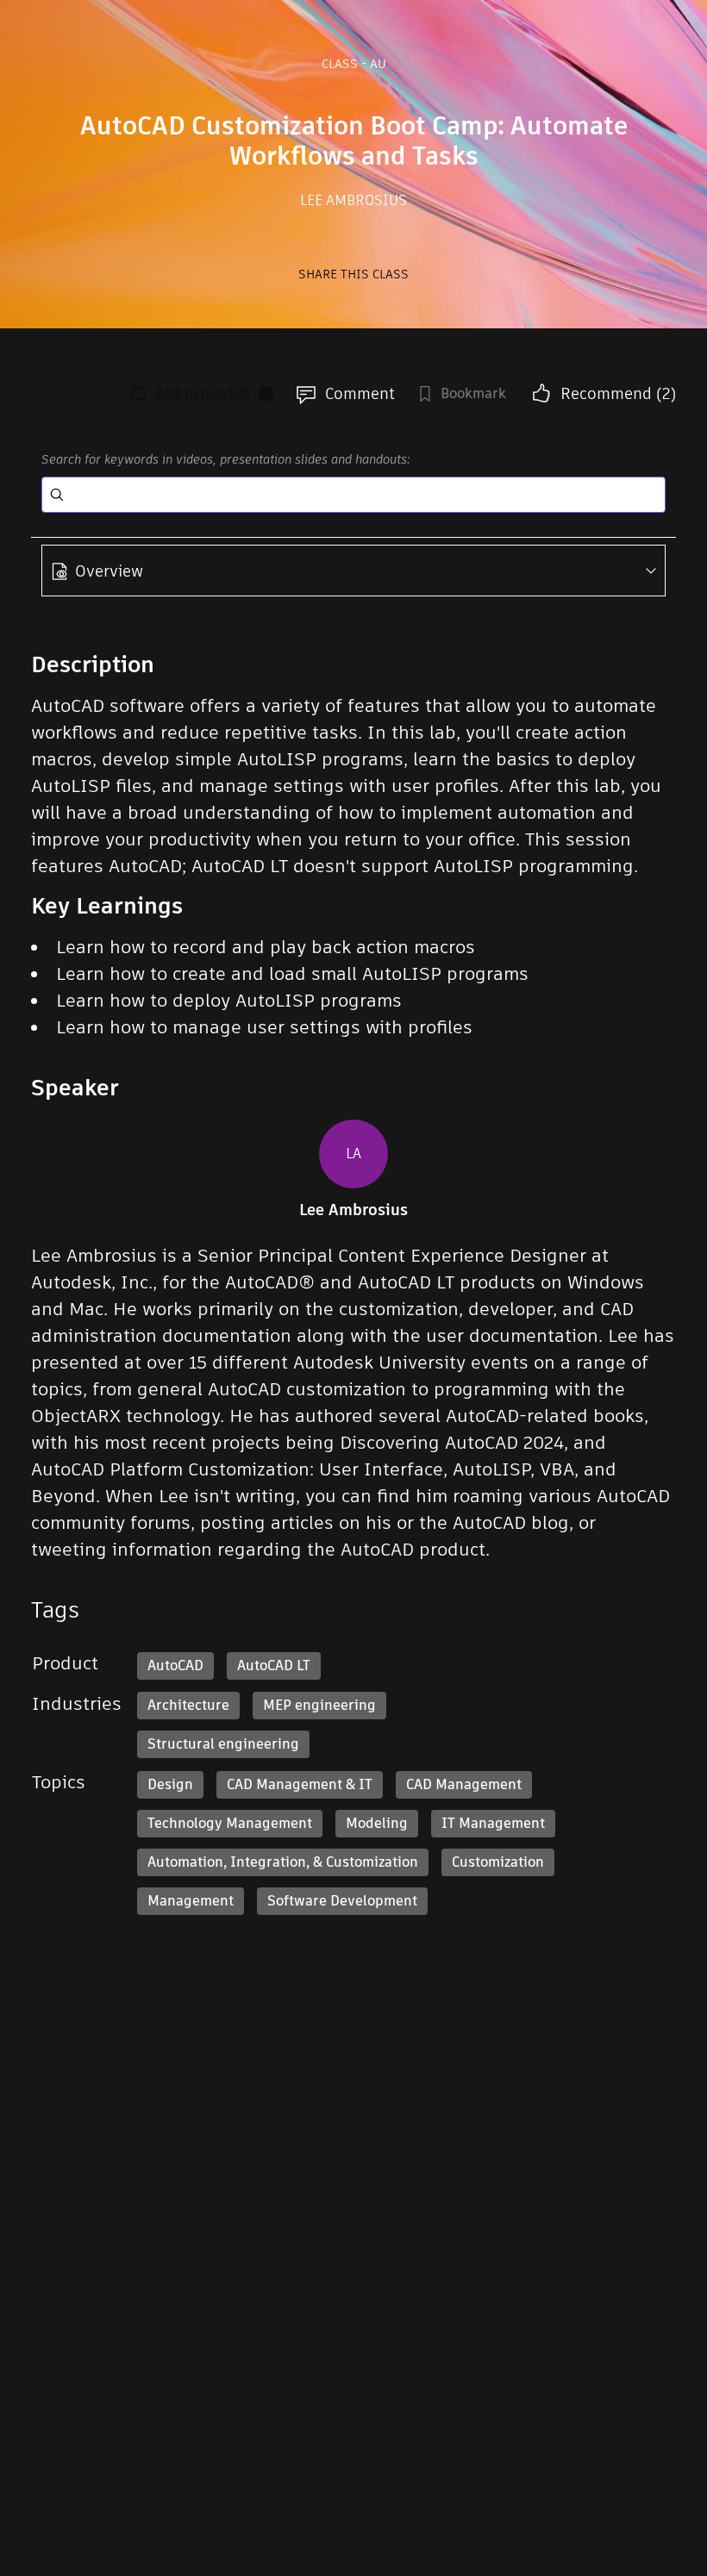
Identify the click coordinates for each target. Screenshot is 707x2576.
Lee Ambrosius (353, 200)
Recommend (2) (618, 393)
